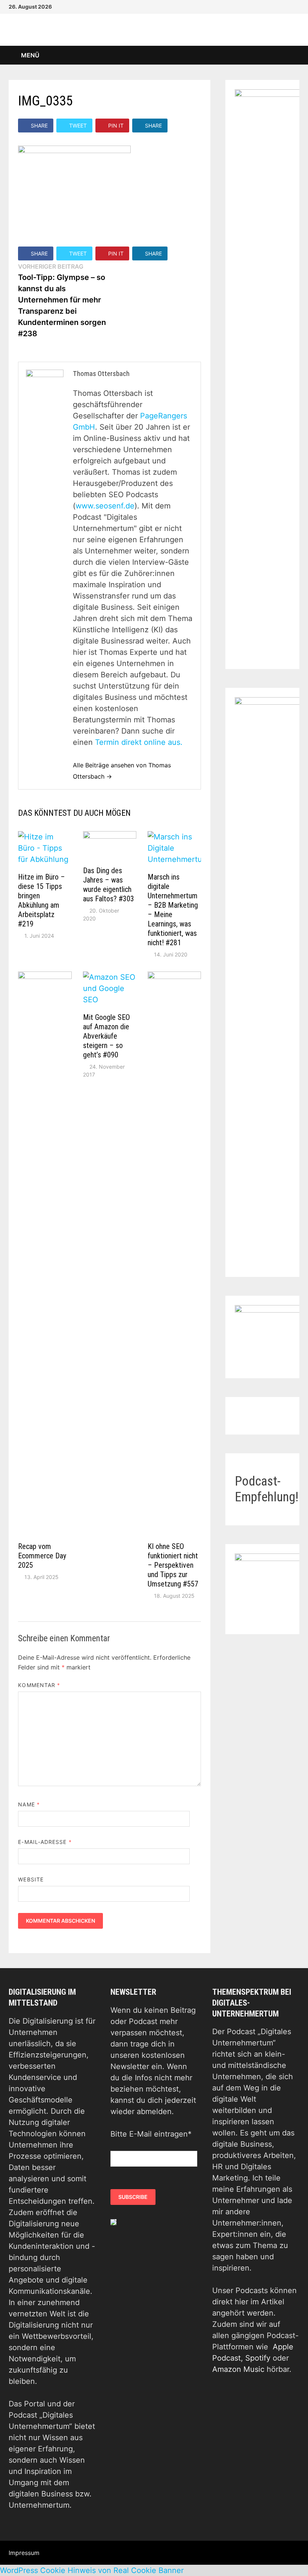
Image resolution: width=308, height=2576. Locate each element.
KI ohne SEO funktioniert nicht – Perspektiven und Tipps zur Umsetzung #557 (173, 1565)
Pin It (116, 126)
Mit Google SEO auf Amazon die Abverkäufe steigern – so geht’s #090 (106, 1036)
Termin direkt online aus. (139, 742)
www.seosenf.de (105, 506)
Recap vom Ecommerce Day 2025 (42, 1556)
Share (39, 126)
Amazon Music (238, 2369)
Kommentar (39, 1685)
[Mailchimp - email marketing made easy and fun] (113, 2222)
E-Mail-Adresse (45, 1842)
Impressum (24, 2553)
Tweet (78, 126)
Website (31, 1879)
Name (29, 1804)
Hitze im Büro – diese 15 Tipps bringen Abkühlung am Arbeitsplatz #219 (42, 900)
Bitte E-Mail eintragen (151, 2134)
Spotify (258, 2358)
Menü (29, 55)
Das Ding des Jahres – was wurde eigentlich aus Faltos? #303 (109, 885)
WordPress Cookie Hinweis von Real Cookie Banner (92, 2570)
